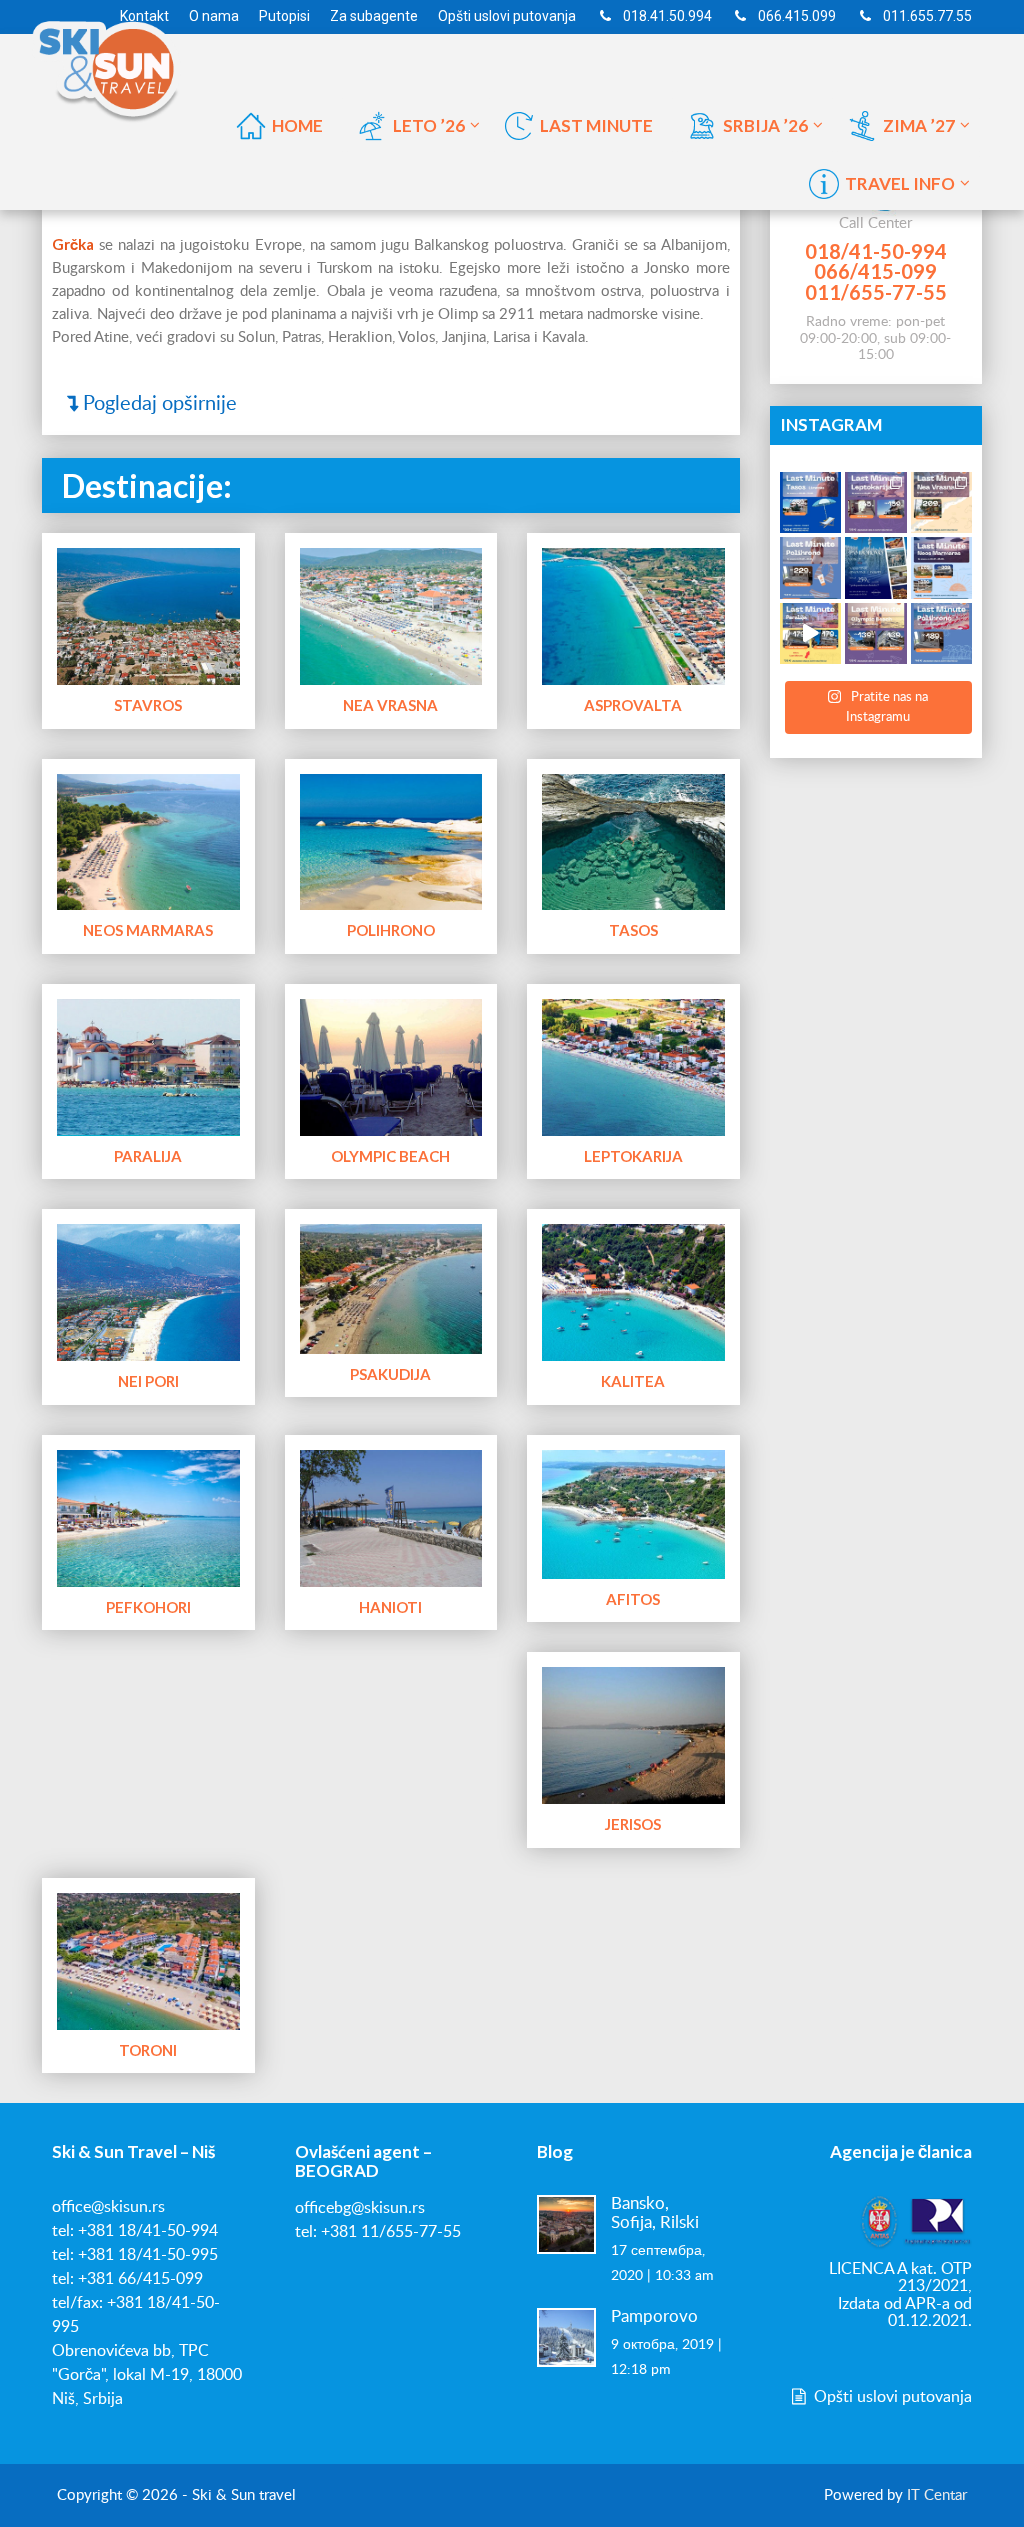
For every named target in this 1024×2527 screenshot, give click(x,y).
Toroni (148, 2050)
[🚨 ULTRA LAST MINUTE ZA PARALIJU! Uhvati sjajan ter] (811, 634)
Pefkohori (148, 1607)
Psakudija (390, 1374)
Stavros (148, 705)
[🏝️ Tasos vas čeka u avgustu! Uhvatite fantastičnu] (811, 503)
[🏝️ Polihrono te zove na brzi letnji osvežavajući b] (942, 634)
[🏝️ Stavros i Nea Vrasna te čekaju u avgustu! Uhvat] (942, 503)
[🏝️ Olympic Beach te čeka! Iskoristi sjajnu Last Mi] (876, 634)
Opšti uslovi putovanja (891, 2397)
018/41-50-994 (876, 251)
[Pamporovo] (566, 2337)
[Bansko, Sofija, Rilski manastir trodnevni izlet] (566, 2224)
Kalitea (633, 1381)
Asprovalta (633, 705)
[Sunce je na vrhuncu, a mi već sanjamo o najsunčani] (876, 568)
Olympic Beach (390, 1156)
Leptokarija (633, 1156)
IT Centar (937, 2495)
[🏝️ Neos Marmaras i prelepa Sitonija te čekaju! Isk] (942, 568)
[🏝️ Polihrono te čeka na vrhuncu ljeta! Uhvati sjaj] (811, 568)
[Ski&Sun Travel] (122, 64)
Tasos (633, 930)
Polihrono (391, 930)
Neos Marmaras (148, 930)
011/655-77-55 (876, 292)
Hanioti (390, 1607)
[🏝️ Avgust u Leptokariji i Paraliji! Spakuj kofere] (876, 503)
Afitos (633, 1599)
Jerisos (633, 1824)
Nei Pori (148, 1381)
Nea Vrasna (390, 705)
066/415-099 (875, 271)
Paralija (148, 1156)
